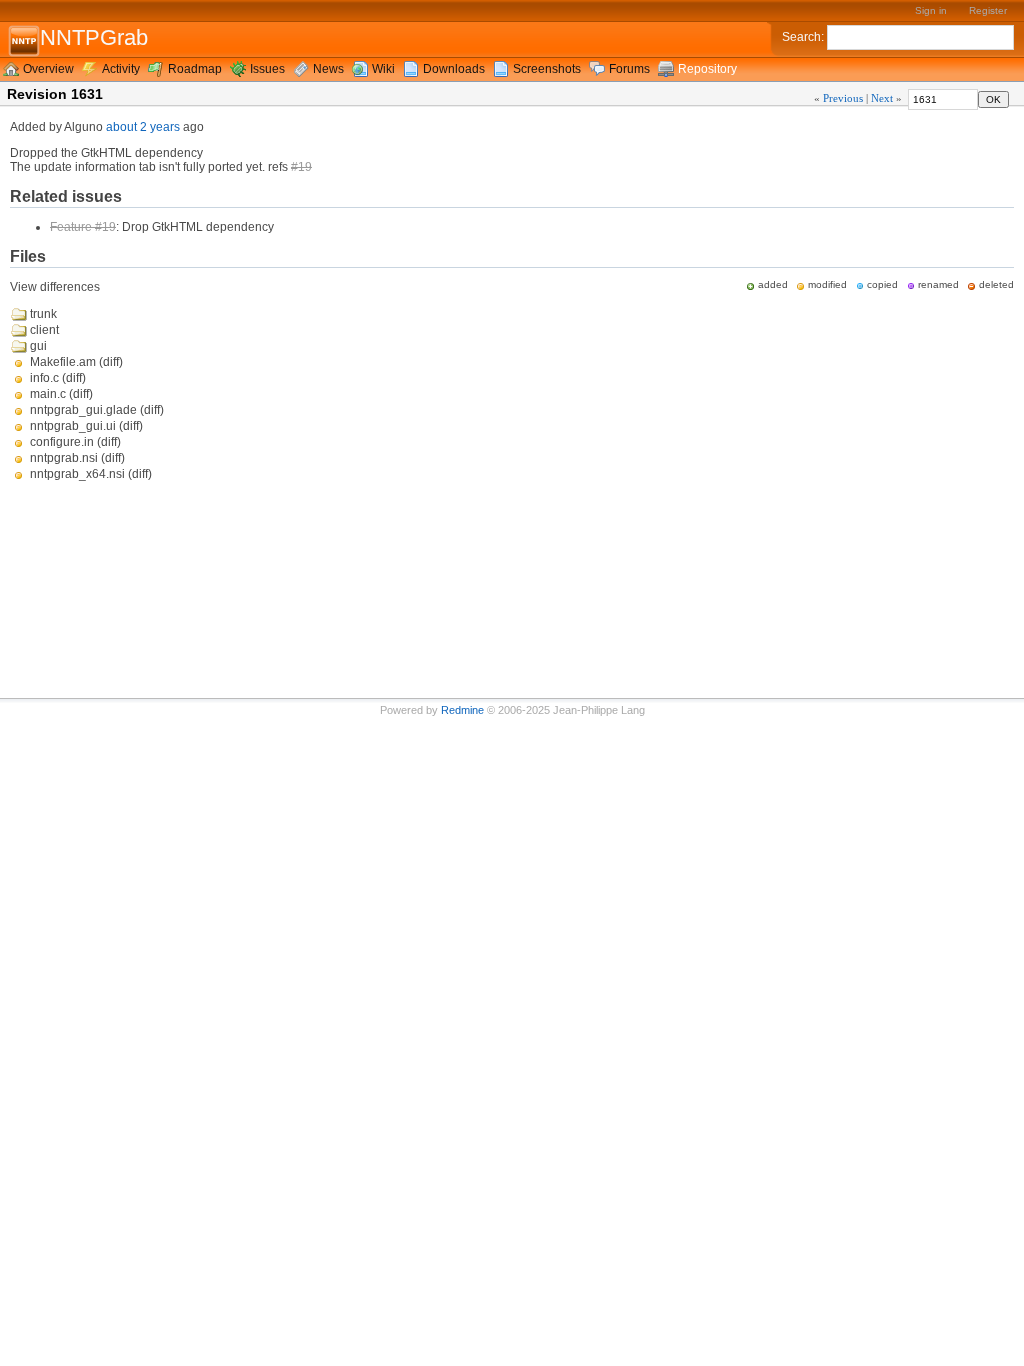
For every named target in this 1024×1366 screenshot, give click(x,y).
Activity (121, 69)
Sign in (931, 10)
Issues (267, 69)
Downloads (454, 69)
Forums (629, 69)
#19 (301, 167)
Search (801, 37)
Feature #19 (83, 227)
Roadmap (195, 69)
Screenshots (547, 69)
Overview (48, 69)
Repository (707, 69)
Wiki (383, 69)
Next (882, 98)
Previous (843, 98)
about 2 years (143, 127)
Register (988, 10)
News (328, 69)
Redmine (462, 710)
